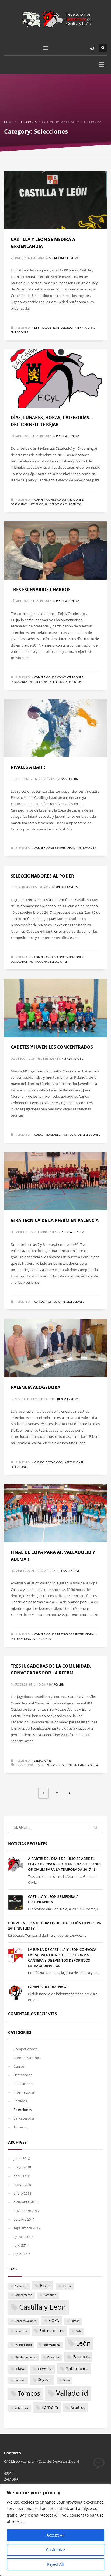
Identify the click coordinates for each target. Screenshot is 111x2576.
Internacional (84, 327)
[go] (96, 1827)
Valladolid (72, 2393)
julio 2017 (21, 2245)
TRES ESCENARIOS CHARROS (41, 590)
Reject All (55, 2564)
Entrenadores (52, 2331)
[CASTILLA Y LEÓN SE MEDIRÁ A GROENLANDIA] (55, 200)
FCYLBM (59, 1684)
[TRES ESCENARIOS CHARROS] (55, 550)
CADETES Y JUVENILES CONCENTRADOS (52, 1047)
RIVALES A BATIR (28, 767)
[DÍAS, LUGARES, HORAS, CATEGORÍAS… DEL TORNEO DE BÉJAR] (55, 378)
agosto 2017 (23, 2237)
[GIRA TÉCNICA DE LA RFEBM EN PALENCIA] (55, 1181)
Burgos (67, 2286)
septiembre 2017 (27, 2228)
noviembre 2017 (26, 2211)
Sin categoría (24, 2118)
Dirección (21, 2331)
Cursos (39, 1302)
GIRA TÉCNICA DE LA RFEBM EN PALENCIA (55, 1220)
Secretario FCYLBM (64, 258)
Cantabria (50, 2295)
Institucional (62, 327)
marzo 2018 (23, 2185)
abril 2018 (21, 2176)
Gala (79, 2331)
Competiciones (45, 499)
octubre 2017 (24, 2219)
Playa (21, 2369)
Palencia (81, 2357)
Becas (45, 2285)
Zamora (50, 2407)
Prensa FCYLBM (68, 436)
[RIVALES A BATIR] (55, 728)
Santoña (20, 2380)
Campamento (23, 2295)
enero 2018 (22, 2193)
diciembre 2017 (26, 2202)
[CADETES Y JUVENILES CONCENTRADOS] (55, 1008)
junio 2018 (22, 2158)
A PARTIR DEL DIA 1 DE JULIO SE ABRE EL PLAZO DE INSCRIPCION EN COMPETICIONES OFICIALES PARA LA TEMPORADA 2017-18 (64, 1864)
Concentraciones (70, 499)
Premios (45, 2369)
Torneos (75, 504)
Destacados (43, 327)
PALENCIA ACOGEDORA (36, 1387)
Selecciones (19, 332)
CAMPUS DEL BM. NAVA (48, 1987)
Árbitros (78, 2407)
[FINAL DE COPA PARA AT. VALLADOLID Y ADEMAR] (55, 1513)
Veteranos (21, 2408)
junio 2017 (22, 2254)
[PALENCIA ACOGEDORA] (55, 1348)
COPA (54, 2320)
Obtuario (53, 2357)
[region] (55, 2530)
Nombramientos (25, 2357)
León (69, 1765)
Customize (55, 2550)
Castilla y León (43, 2307)
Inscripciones (23, 2345)
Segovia (45, 2380)
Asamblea (21, 2286)
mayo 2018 (22, 2167)
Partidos (20, 2101)
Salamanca (81, 1765)
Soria (94, 1765)
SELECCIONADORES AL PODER (42, 876)
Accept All (55, 2535)
